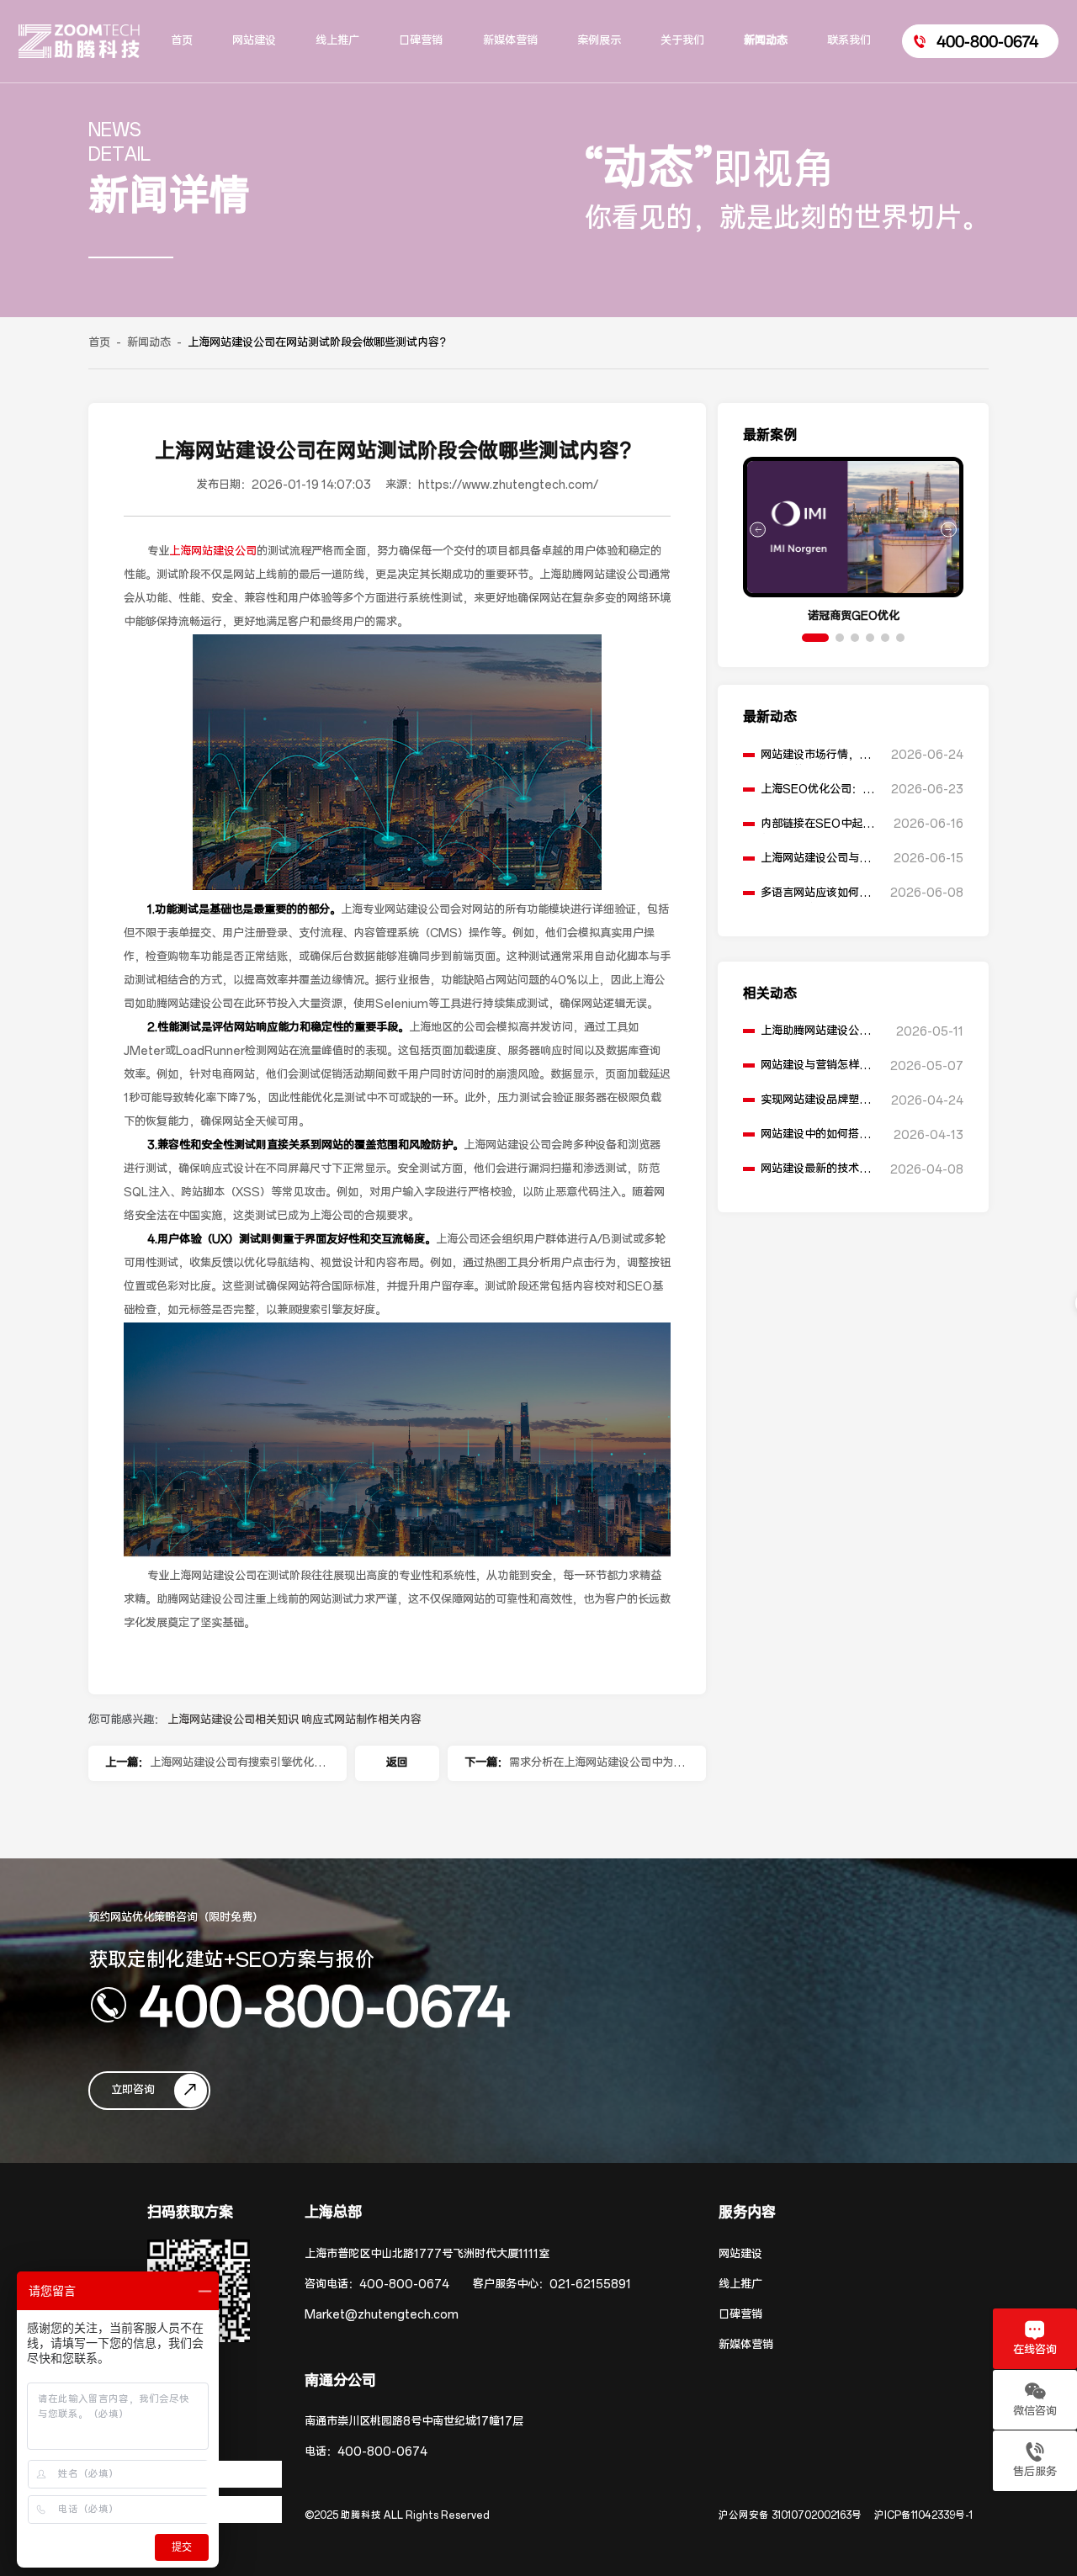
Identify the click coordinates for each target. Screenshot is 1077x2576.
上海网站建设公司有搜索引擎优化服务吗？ (237, 1768)
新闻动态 (149, 343)
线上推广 (740, 2284)
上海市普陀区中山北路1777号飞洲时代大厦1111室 (427, 2254)
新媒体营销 (746, 2345)
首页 (99, 343)
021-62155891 (590, 2284)
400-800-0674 (325, 2005)
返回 (397, 1763)
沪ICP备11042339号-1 (923, 2515)
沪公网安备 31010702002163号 (790, 2515)
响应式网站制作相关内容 (361, 1720)
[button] (815, 638)
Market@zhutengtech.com (382, 2315)
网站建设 (740, 2254)
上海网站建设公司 (213, 551)
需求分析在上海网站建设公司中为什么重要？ (597, 1768)
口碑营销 (740, 2315)
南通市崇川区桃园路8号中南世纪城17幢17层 (414, 2422)
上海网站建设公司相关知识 (234, 1720)
